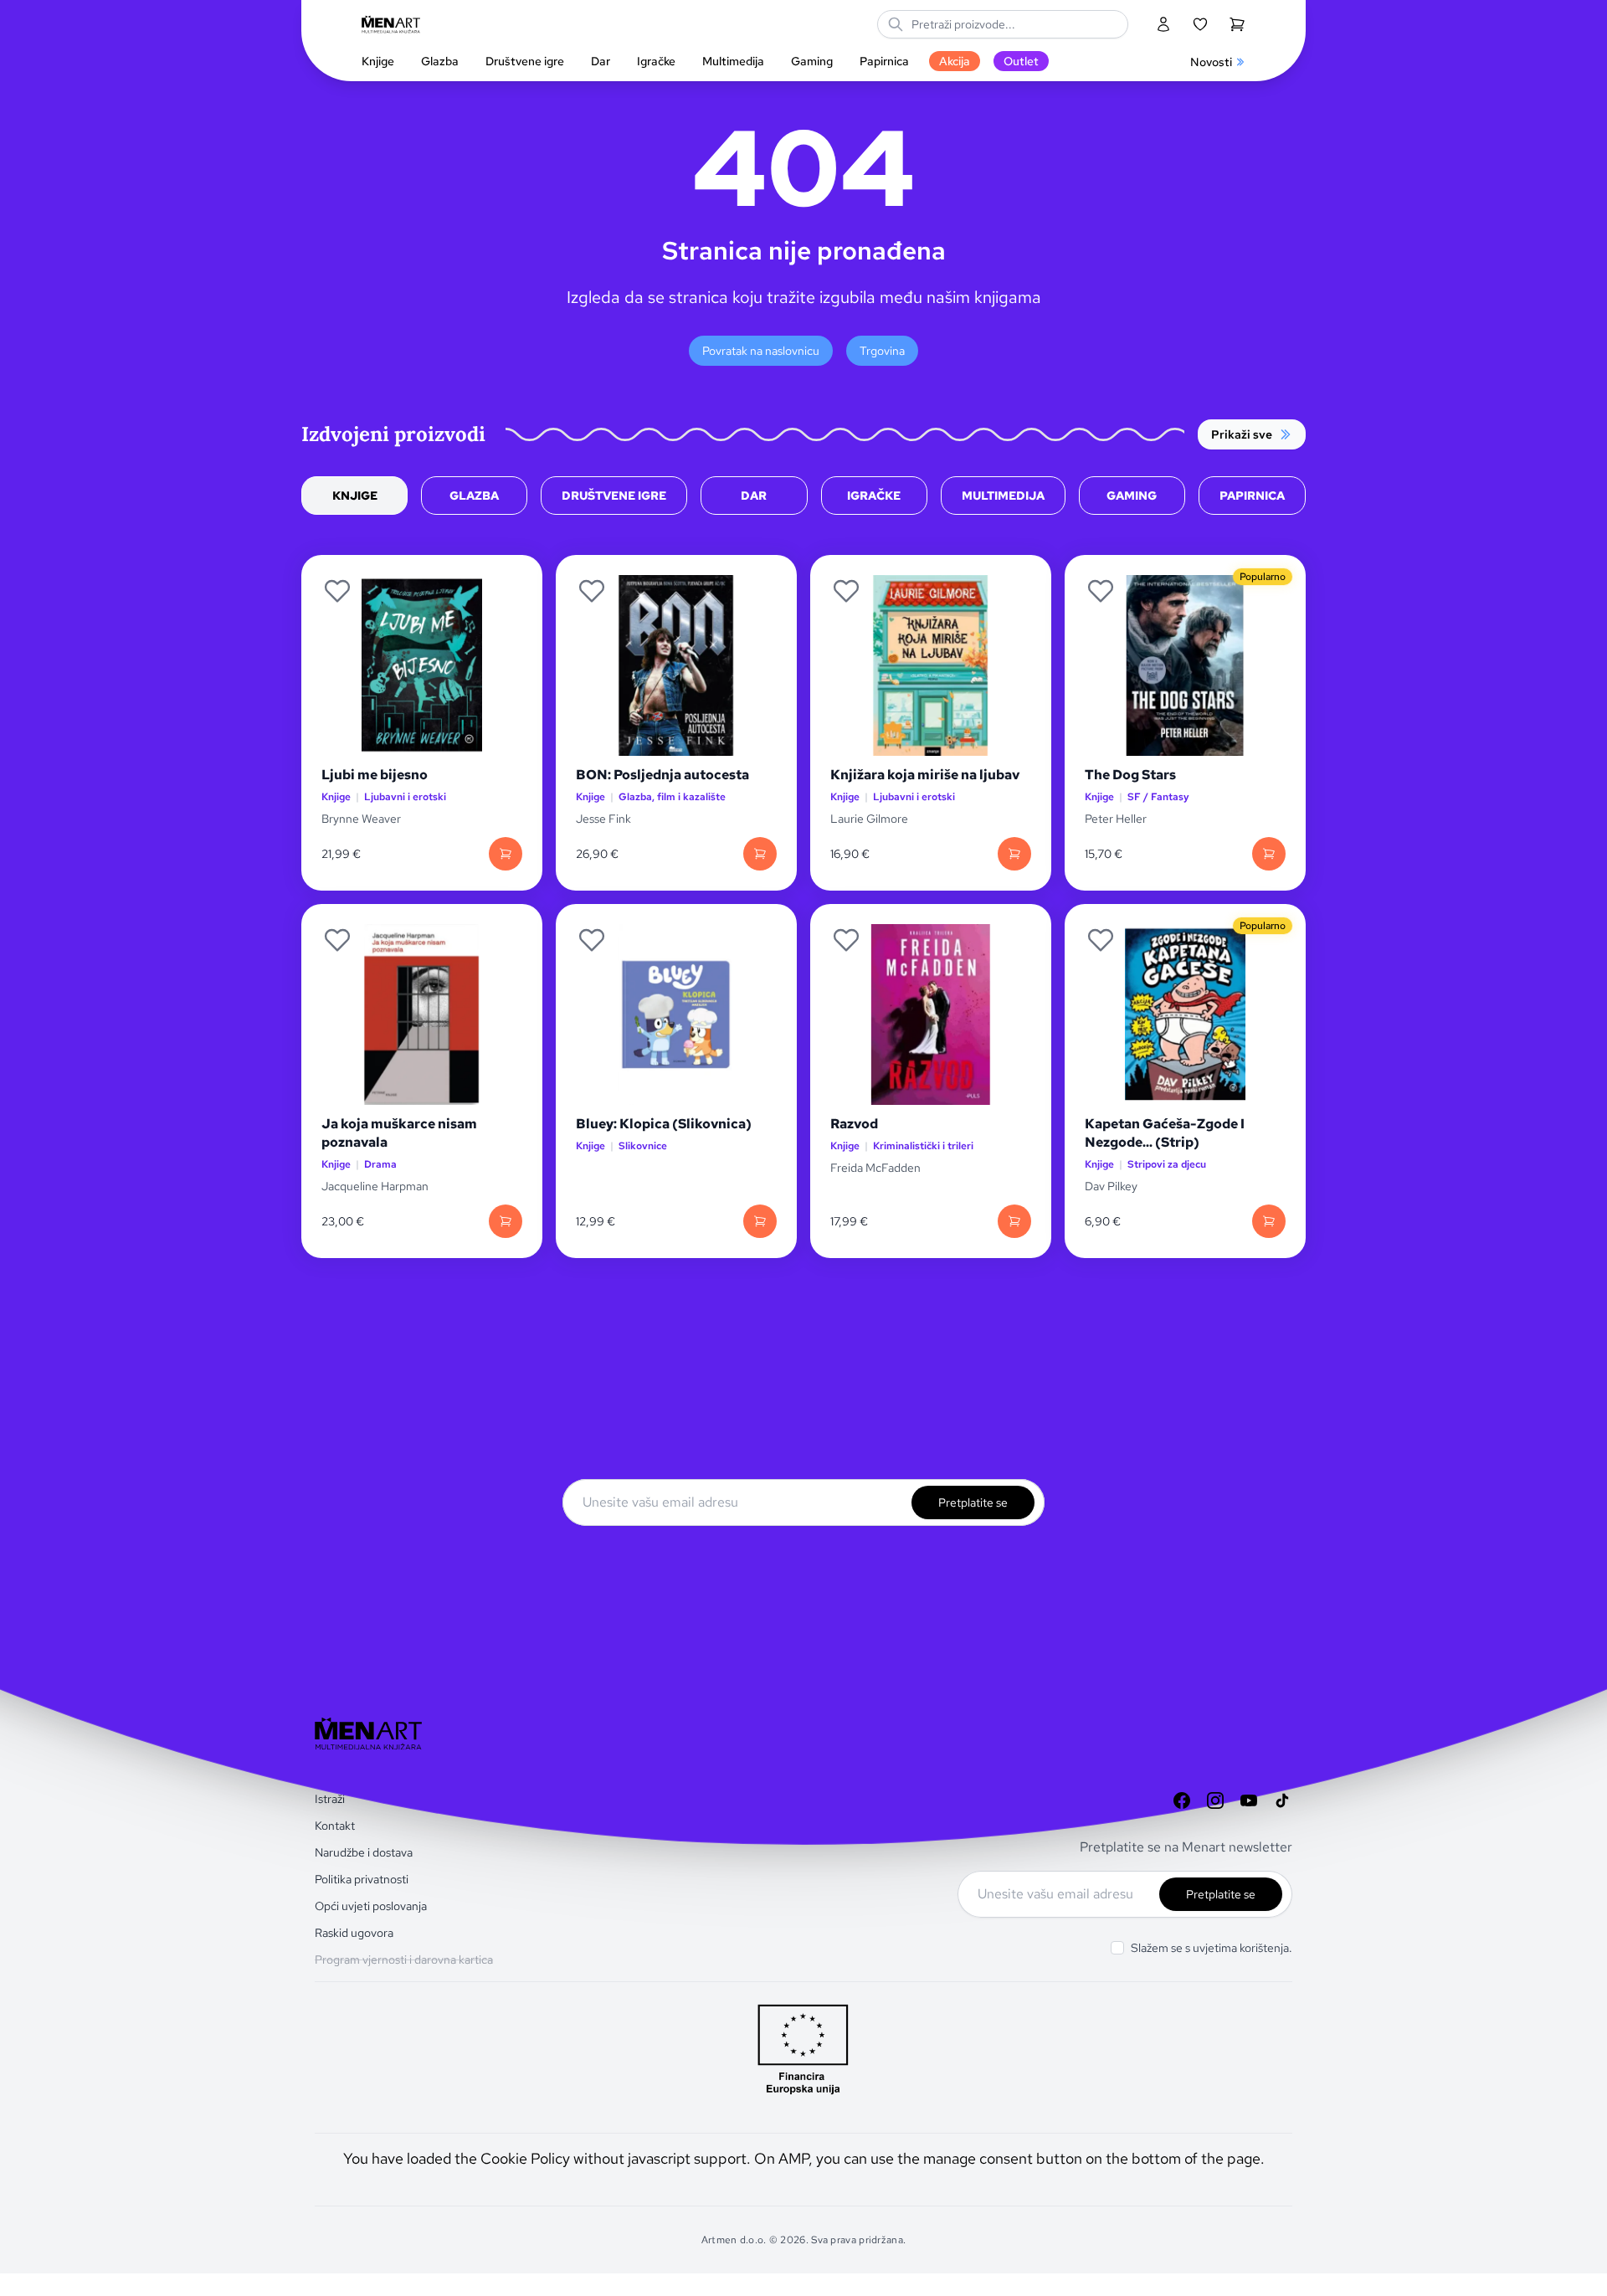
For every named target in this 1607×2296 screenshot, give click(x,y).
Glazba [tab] (474, 496)
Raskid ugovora (354, 1933)
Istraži (330, 1799)
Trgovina (882, 351)
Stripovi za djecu (1167, 1165)
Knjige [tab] (355, 496)
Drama (380, 1165)
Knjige (336, 797)
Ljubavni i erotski (405, 797)
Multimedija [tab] (1003, 496)
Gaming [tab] (1132, 496)
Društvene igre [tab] (614, 496)
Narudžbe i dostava (364, 1852)
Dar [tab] (754, 496)
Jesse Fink (603, 819)
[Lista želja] (1200, 24)
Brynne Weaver (361, 819)
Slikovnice (643, 1146)
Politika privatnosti (362, 1879)
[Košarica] (1237, 24)
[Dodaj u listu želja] (337, 591)
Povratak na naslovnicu (761, 351)
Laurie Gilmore (869, 819)
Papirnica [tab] (1252, 496)
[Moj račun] (1163, 24)
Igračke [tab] (874, 496)
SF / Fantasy (1158, 797)
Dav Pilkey (1111, 1186)
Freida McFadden (875, 1168)
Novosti (1211, 62)
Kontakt (335, 1826)
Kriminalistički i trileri (923, 1146)
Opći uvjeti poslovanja (371, 1906)
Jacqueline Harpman (376, 1186)
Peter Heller (1116, 819)
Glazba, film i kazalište (672, 797)
